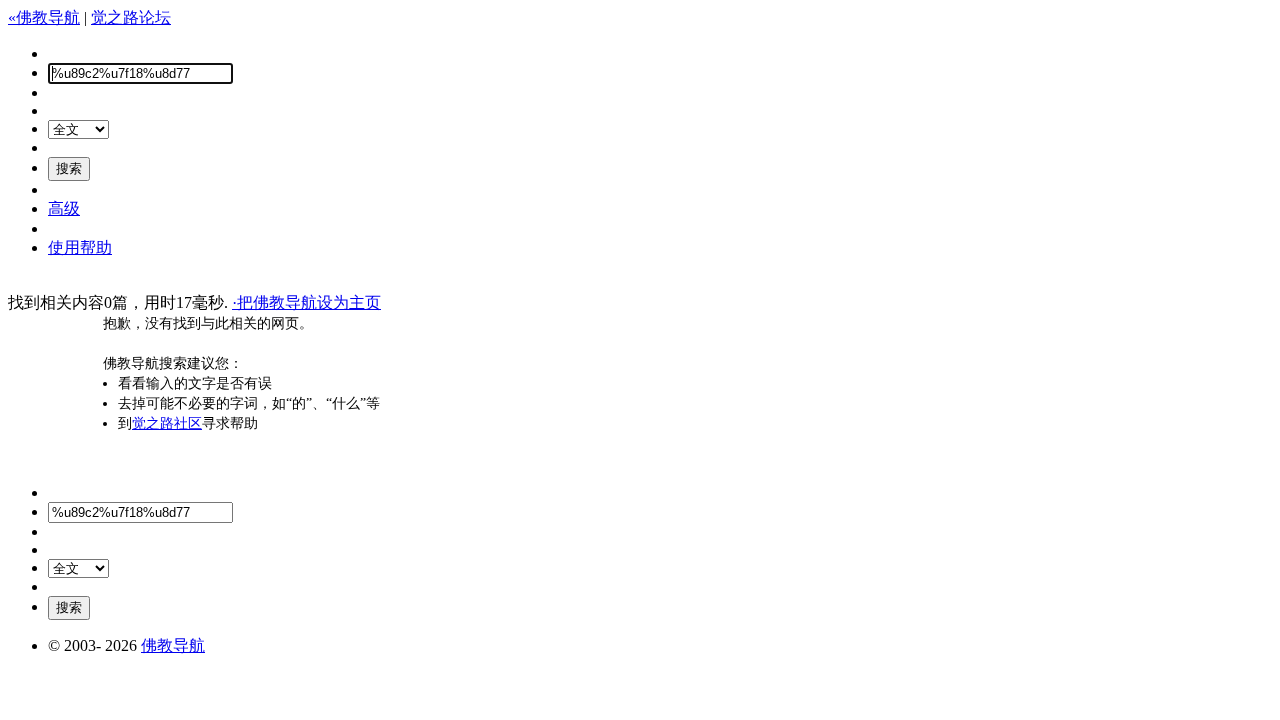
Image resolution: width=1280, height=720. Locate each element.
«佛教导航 (44, 17)
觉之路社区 (167, 423)
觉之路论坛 (131, 17)
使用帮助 (80, 247)
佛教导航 (173, 645)
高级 (64, 208)
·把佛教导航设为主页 (306, 302)
